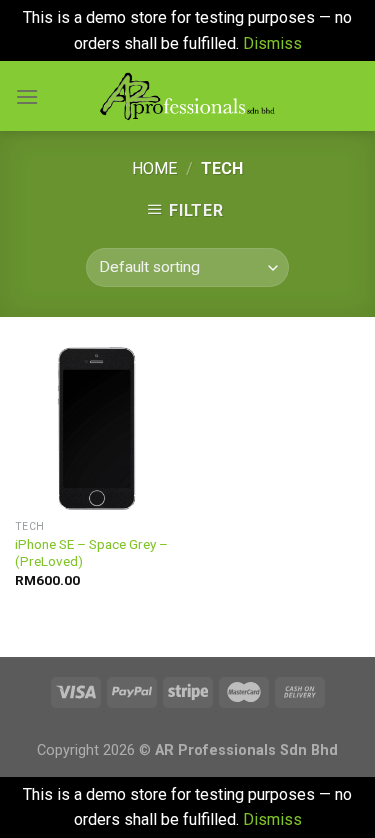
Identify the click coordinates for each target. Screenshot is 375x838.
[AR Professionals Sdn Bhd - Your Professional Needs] (187, 96)
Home (154, 168)
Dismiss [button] (272, 43)
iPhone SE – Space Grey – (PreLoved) (91, 553)
